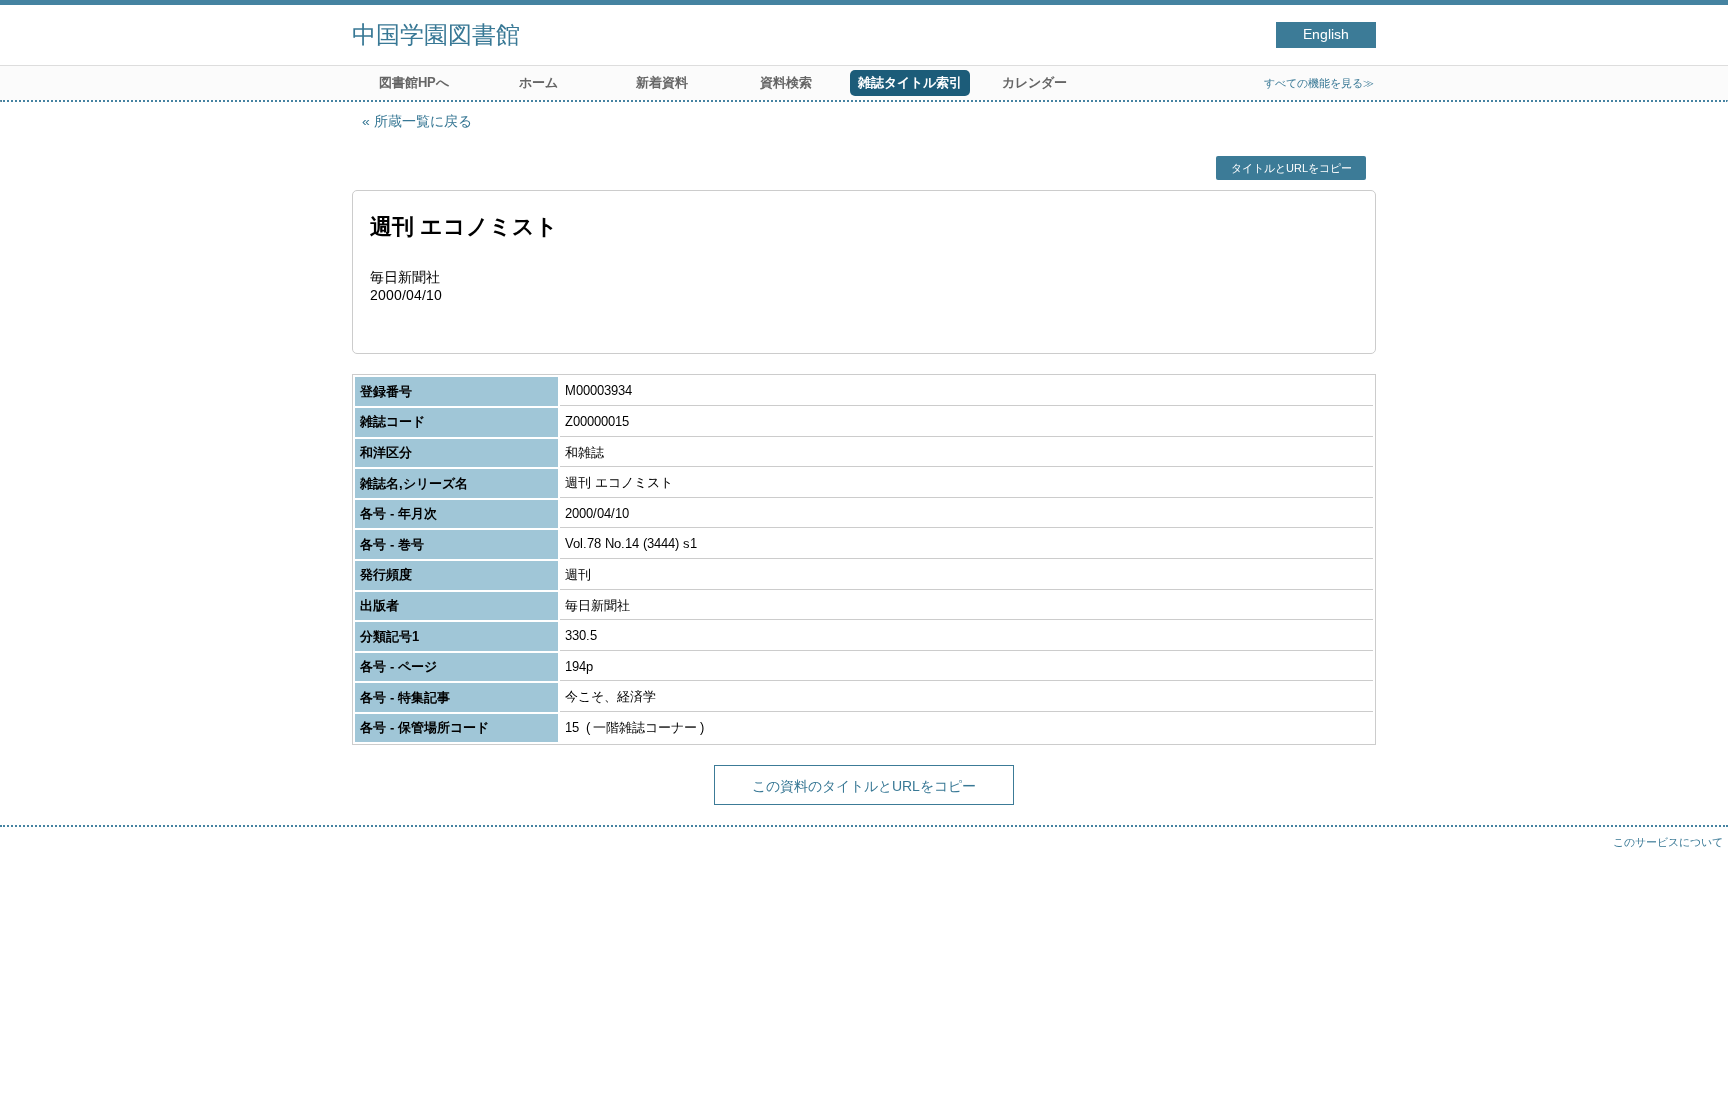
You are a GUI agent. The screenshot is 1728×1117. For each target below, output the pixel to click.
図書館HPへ (414, 82)
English (1326, 34)
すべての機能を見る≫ (1319, 83)
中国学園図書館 (436, 34)
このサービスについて (1668, 842)
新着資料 (662, 82)
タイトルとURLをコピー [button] (1291, 168)
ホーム (538, 82)
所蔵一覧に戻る (423, 121)
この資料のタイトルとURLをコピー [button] (864, 786)
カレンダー (1034, 82)
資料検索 (786, 82)
